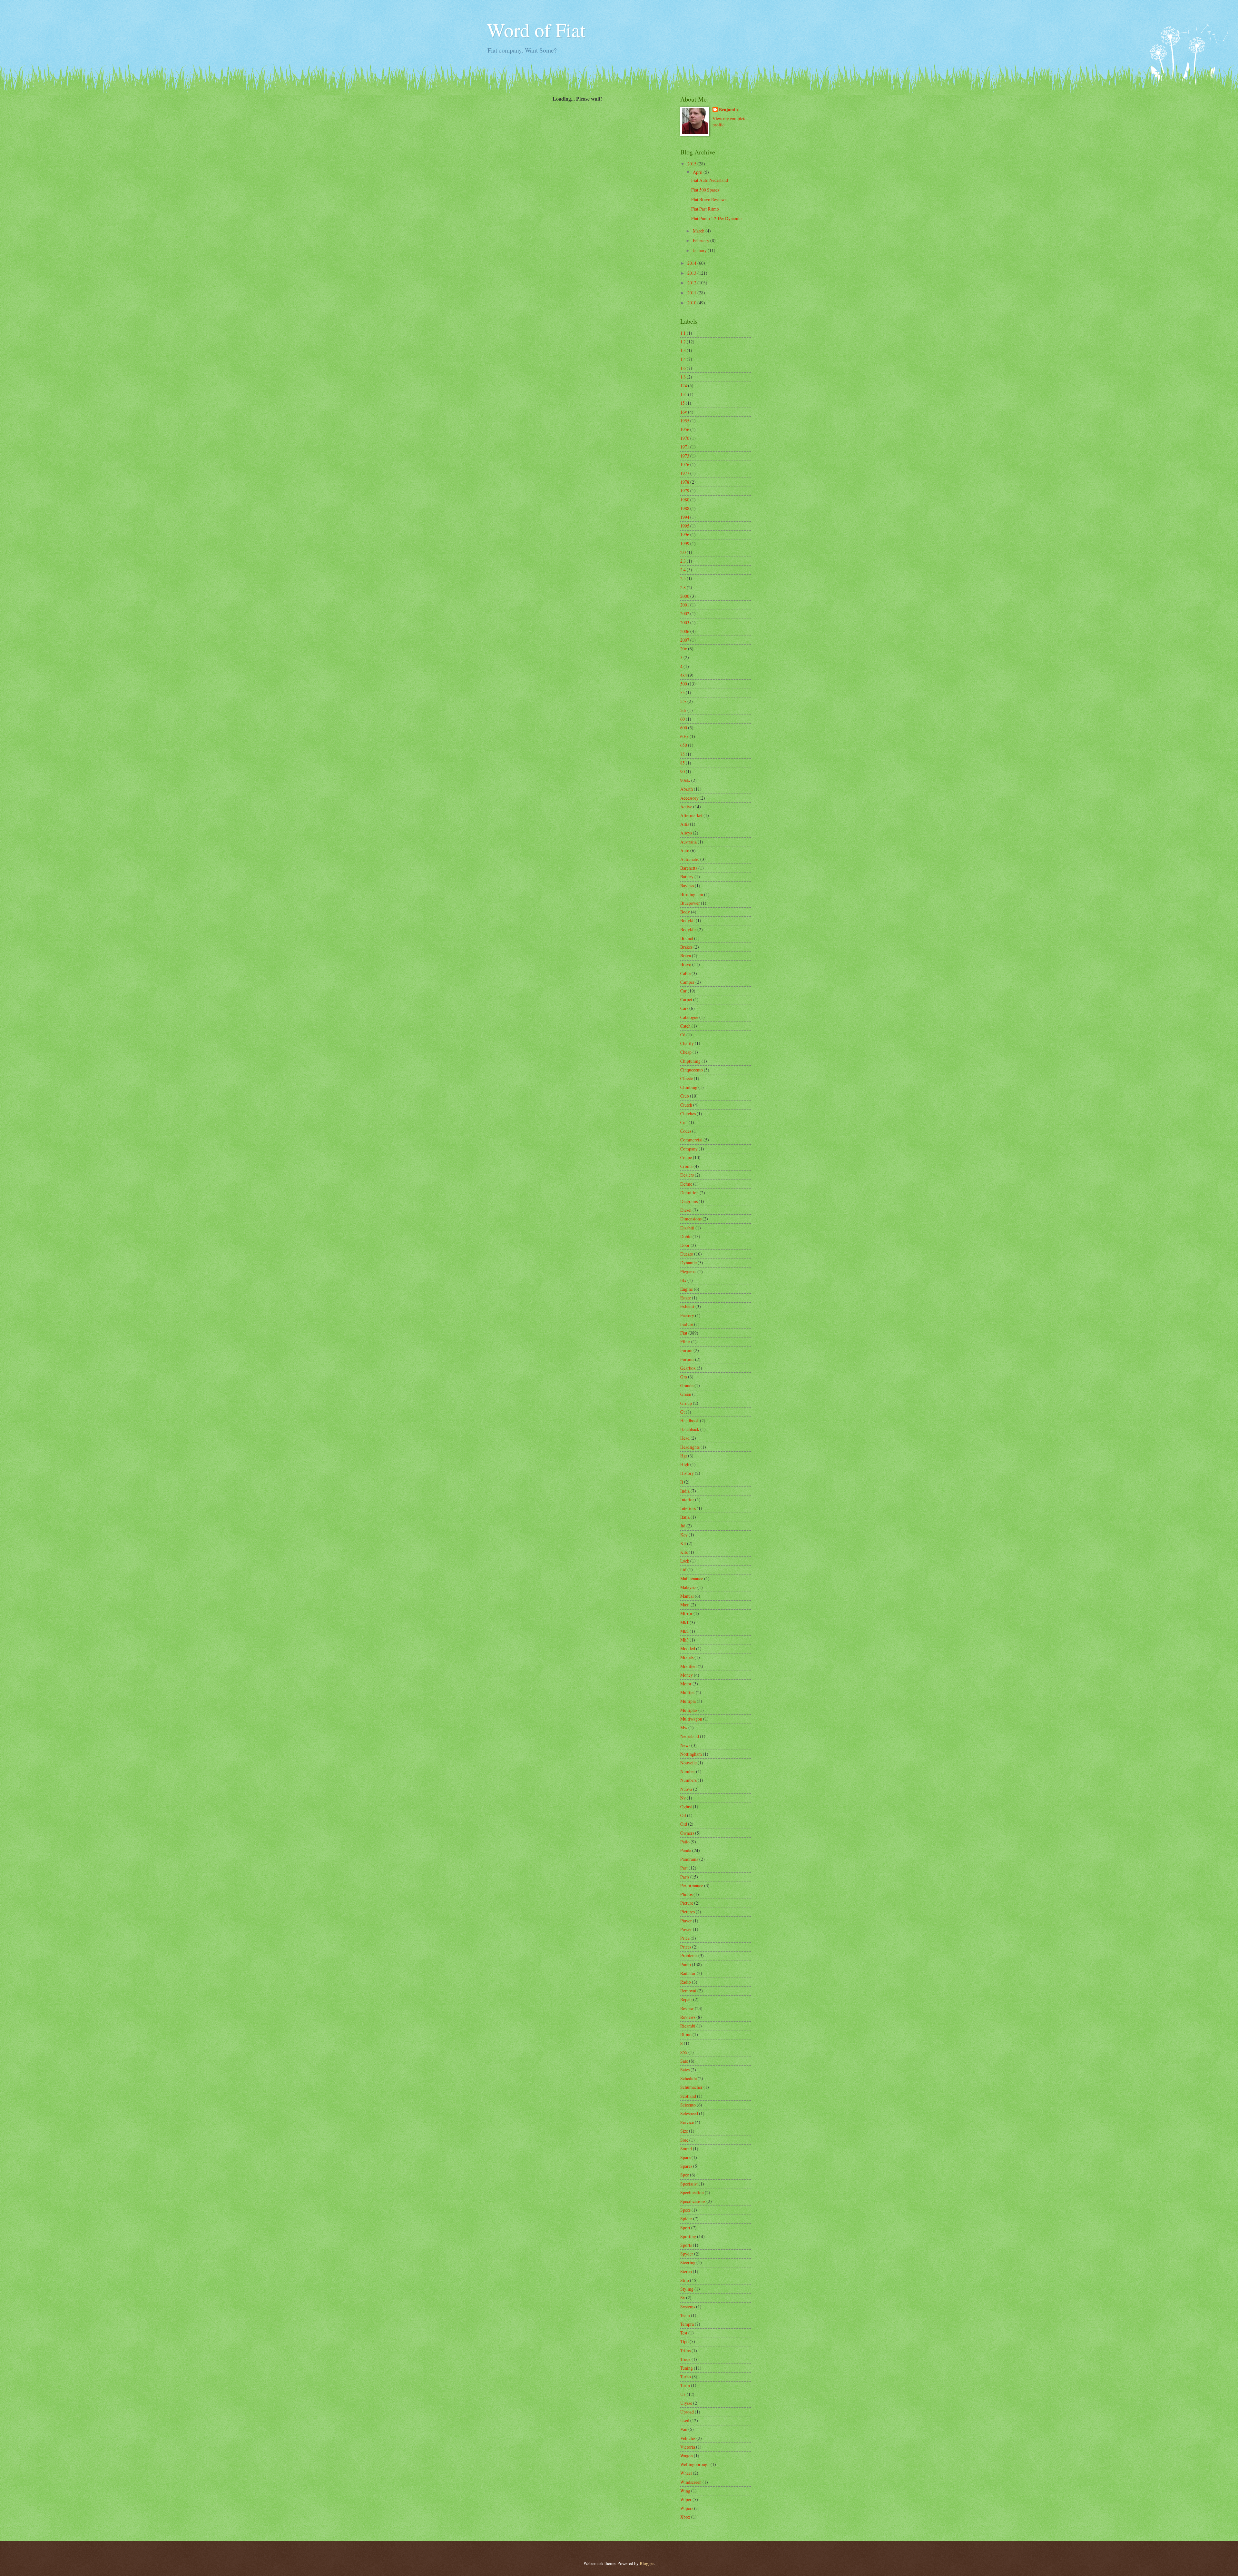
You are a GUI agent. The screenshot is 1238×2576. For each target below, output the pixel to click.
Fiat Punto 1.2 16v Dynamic (716, 218)
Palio (685, 1842)
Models (687, 1657)
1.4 (683, 359)
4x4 (684, 675)
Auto (685, 850)
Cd (683, 1035)
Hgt (684, 1456)
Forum (686, 1350)
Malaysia (688, 1587)
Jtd (683, 1526)
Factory (687, 1315)
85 (683, 763)
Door (685, 1245)
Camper (687, 982)
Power (686, 1929)
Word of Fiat (536, 30)
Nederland (690, 1736)
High (685, 1464)
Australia (688, 842)
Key (684, 1535)
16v (684, 412)
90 (683, 771)
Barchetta (689, 868)
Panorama (689, 1859)
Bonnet (687, 938)
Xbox (685, 2517)
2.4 (683, 570)
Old (684, 1824)
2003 (685, 622)
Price (685, 1938)
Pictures (688, 1912)
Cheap (686, 1052)
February (702, 240)
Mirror (686, 1613)
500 (684, 684)
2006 (685, 631)
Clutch (686, 1105)
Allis (685, 824)
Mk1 (684, 1622)
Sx (683, 2298)
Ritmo (686, 2034)
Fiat (684, 1333)
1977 (685, 473)
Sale (684, 2061)
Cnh (684, 1122)
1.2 (683, 342)
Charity (687, 1043)
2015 (692, 164)
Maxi (685, 1605)
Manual (687, 1596)
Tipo (684, 2341)
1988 (685, 508)
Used (685, 2420)
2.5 (683, 578)
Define (686, 1184)
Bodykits (688, 929)
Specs (685, 2210)
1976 (685, 464)
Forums (687, 1359)
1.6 (683, 368)
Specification (692, 2192)
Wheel (686, 2473)
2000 (685, 596)
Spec (685, 2175)
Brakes (686, 947)
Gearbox (688, 1368)
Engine (687, 1289)
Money (687, 1675)
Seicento (688, 2105)
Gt (683, 1412)
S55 (684, 2052)
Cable (685, 973)
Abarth (687, 789)
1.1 (683, 333)
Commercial (691, 1140)
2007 (685, 640)
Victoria (688, 2447)
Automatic (690, 859)
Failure (687, 1324)
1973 (685, 456)
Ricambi (688, 2026)
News (685, 1745)
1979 (685, 491)
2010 (692, 303)
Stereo (686, 2271)
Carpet (686, 999)
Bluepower (690, 903)
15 (683, 403)
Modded (688, 1648)
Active (686, 807)
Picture (687, 1903)
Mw (684, 1727)
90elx (685, 780)
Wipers (687, 2508)
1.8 (683, 377)
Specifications (693, 2201)
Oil (683, 1815)
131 (684, 394)
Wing (685, 2491)
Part (684, 1868)
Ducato (687, 1254)
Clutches (688, 1114)
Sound (686, 2149)
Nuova (686, 1789)
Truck (685, 2359)
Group (686, 1403)
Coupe (686, 1157)
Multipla (688, 1701)
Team (685, 2315)
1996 (685, 534)
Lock (685, 1561)
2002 (685, 613)
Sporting (688, 2236)
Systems (688, 2307)
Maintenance (692, 1579)
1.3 (683, 350)
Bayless (687, 886)
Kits (684, 1552)
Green (686, 1394)
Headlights (690, 1447)
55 (683, 692)
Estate (686, 1298)
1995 (685, 526)
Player (686, 1921)
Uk (683, 2394)
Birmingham (692, 894)
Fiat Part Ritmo (705, 209)
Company (689, 1149)
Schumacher (691, 2087)
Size (684, 2131)
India (685, 1491)
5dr (683, 710)
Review (687, 2008)
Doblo (686, 1236)
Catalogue (689, 1017)
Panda (686, 1850)
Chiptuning (690, 1061)
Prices (686, 1947)
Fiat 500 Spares (705, 190)
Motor (686, 1684)
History (687, 1473)
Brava (686, 956)
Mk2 (684, 1631)
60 (683, 719)
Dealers (687, 1175)
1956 (685, 429)
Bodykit (688, 920)
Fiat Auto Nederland (710, 180)
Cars (684, 1008)
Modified (688, 1666)
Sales (685, 2070)
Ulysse (686, 2403)
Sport (685, 2228)
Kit (683, 1543)
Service (687, 2122)
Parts (685, 1877)
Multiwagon (691, 1719)
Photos (686, 1894)
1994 (685, 517)
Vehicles (688, 2438)
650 (684, 745)
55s (683, 701)
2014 (692, 263)
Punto (686, 1964)
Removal (688, 1991)
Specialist (689, 2184)
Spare (685, 2157)
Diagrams (689, 1201)
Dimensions (691, 1219)
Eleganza (688, 1272)
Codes (686, 1131)
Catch (685, 1026)
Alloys (686, 833)
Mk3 (684, 1640)
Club (685, 1096)
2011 (692, 293)
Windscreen (691, 2482)
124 (684, 385)
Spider (686, 2219)
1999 (685, 543)
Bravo (686, 964)
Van (684, 2429)
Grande (687, 1385)
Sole (684, 2140)
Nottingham (691, 1754)
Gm (684, 1377)
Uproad (687, 2412)
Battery (687, 877)
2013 (692, 273)
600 (684, 728)
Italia (685, 1517)
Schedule (688, 2078)
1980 (685, 500)
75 (683, 754)
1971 (685, 447)
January (700, 250)
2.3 (683, 561)
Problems (689, 1955)
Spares (686, 2166)
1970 (685, 438)
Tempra (687, 2324)
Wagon (687, 2456)
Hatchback (690, 1429)
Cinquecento (692, 1070)
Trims (685, 2350)
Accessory (689, 798)
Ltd (683, 1569)
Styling (687, 2289)
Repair (686, 1999)
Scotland (688, 2096)
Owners (687, 1833)
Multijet (688, 1692)
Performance (692, 1885)
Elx (683, 1280)
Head (685, 1438)
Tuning (687, 2368)
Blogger (647, 2563)
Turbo (686, 2377)
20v (684, 649)
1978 (685, 482)
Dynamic (688, 1263)
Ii (682, 1482)
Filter (685, 1342)
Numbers (688, 1780)
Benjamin (728, 110)
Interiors (688, 1508)
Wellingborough (695, 2464)
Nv (683, 1798)
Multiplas (689, 1710)
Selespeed (689, 2113)
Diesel (686, 1210)
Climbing (689, 1087)
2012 (692, 283)
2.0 (683, 552)
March (699, 231)
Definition (689, 1193)
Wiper (686, 2499)
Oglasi (686, 1806)
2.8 (683, 587)
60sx (684, 736)
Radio (686, 1982)
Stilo (685, 2280)
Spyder (687, 2254)
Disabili (687, 1228)
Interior (687, 1500)
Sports (686, 2245)
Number (688, 1771)
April (698, 172)
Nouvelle (688, 1763)
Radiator (688, 1973)
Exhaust (687, 1306)
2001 (685, 605)
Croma (686, 1166)
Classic (687, 1078)
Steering (688, 2262)
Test (684, 2333)
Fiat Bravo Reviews (709, 199)
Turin (685, 2385)
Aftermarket (691, 815)
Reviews (688, 2017)
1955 (685, 421)
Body (685, 912)
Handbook (690, 1421)
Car (683, 991)
